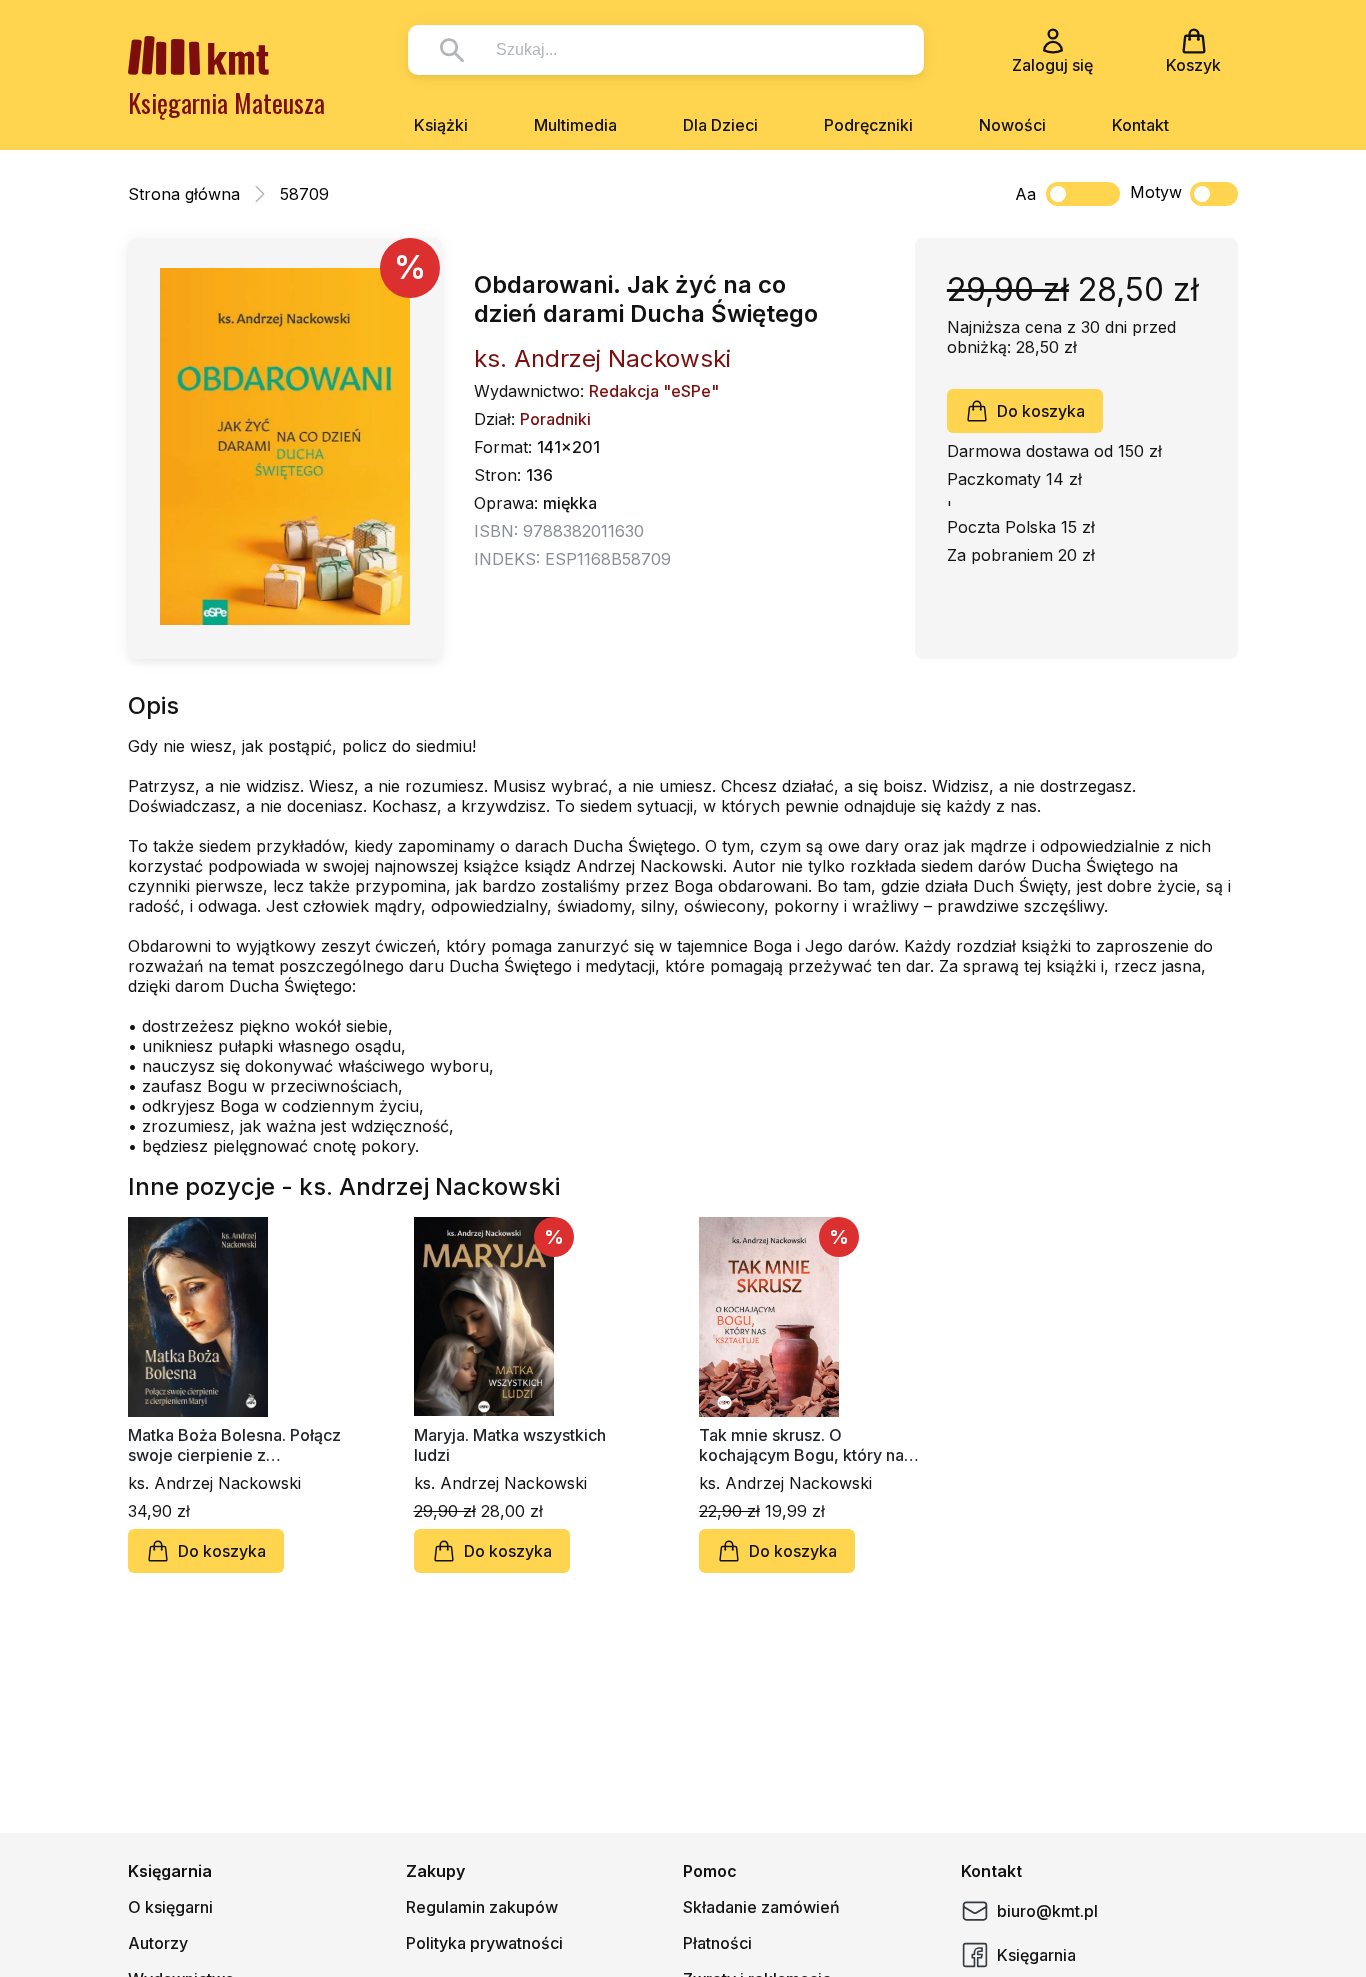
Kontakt (1140, 125)
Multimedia (575, 125)
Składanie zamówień (761, 1907)
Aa (1025, 194)
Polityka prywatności (484, 1943)
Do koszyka (1041, 411)
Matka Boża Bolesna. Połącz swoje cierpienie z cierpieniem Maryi (234, 1445)
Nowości (1012, 125)
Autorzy (158, 1943)
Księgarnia (1036, 1955)
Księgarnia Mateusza (226, 102)
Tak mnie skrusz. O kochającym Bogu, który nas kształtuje (805, 1445)
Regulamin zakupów (482, 1907)
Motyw (1156, 192)
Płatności (717, 1943)
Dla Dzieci (720, 125)
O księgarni (170, 1907)
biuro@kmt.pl (1047, 1911)
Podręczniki (868, 125)
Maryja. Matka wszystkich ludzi (510, 1445)
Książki (441, 125)
